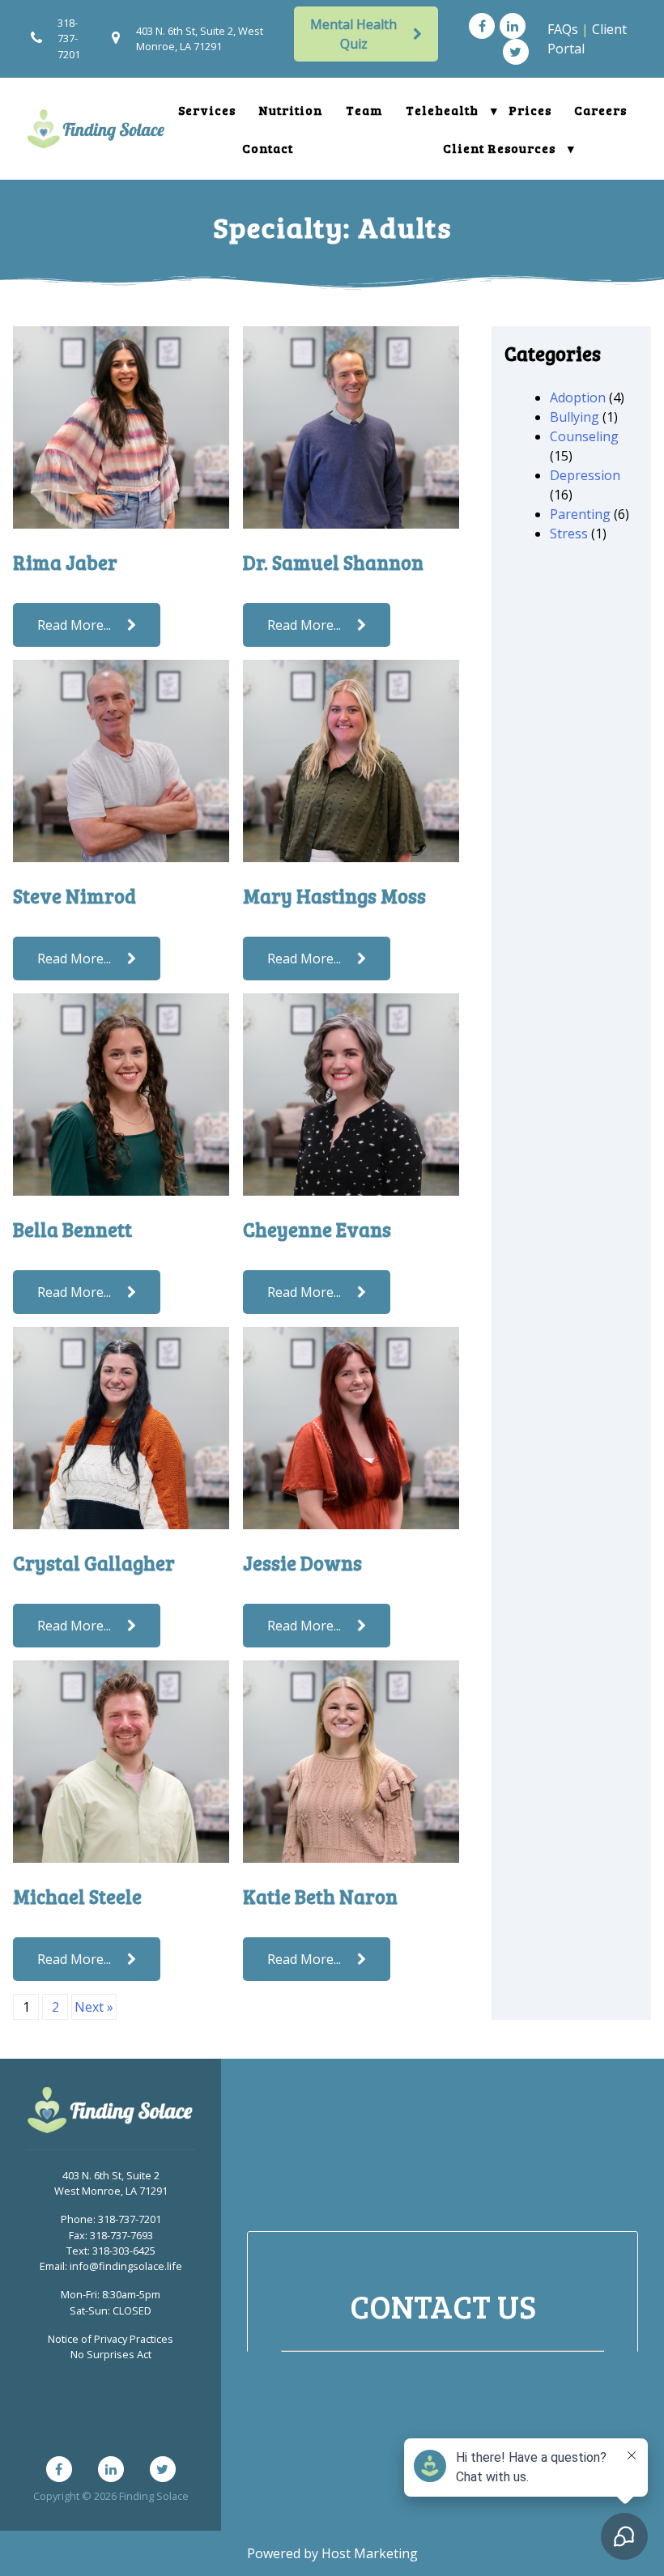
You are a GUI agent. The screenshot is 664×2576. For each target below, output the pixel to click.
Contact (268, 148)
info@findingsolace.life (126, 2266)
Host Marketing (370, 2553)
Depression (585, 475)
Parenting (580, 514)
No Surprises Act (111, 2354)
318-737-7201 (69, 38)
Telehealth (442, 110)
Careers (600, 110)
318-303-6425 (124, 2251)
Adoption (578, 397)
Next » (94, 2007)
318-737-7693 (121, 2235)
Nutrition (291, 110)
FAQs (563, 29)
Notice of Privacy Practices (111, 2339)
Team (364, 110)
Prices (530, 110)
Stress (569, 533)
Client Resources (499, 148)
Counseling (584, 436)
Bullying (575, 417)
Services (207, 110)
